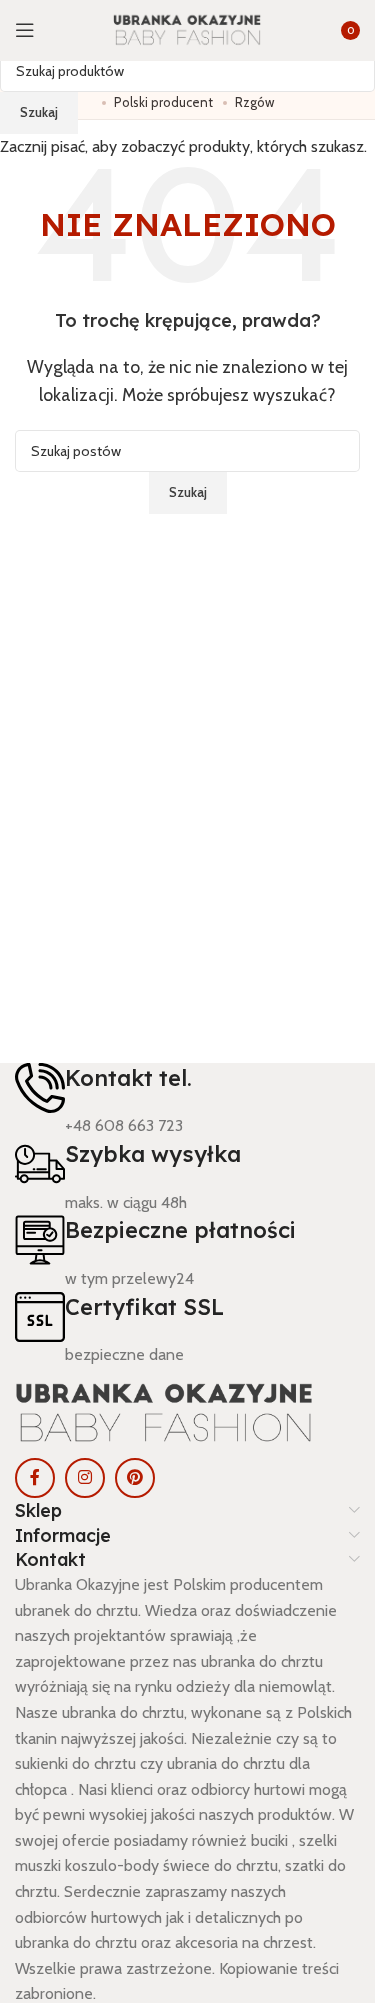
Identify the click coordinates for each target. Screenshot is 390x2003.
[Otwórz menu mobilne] (25, 30)
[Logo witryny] (188, 29)
